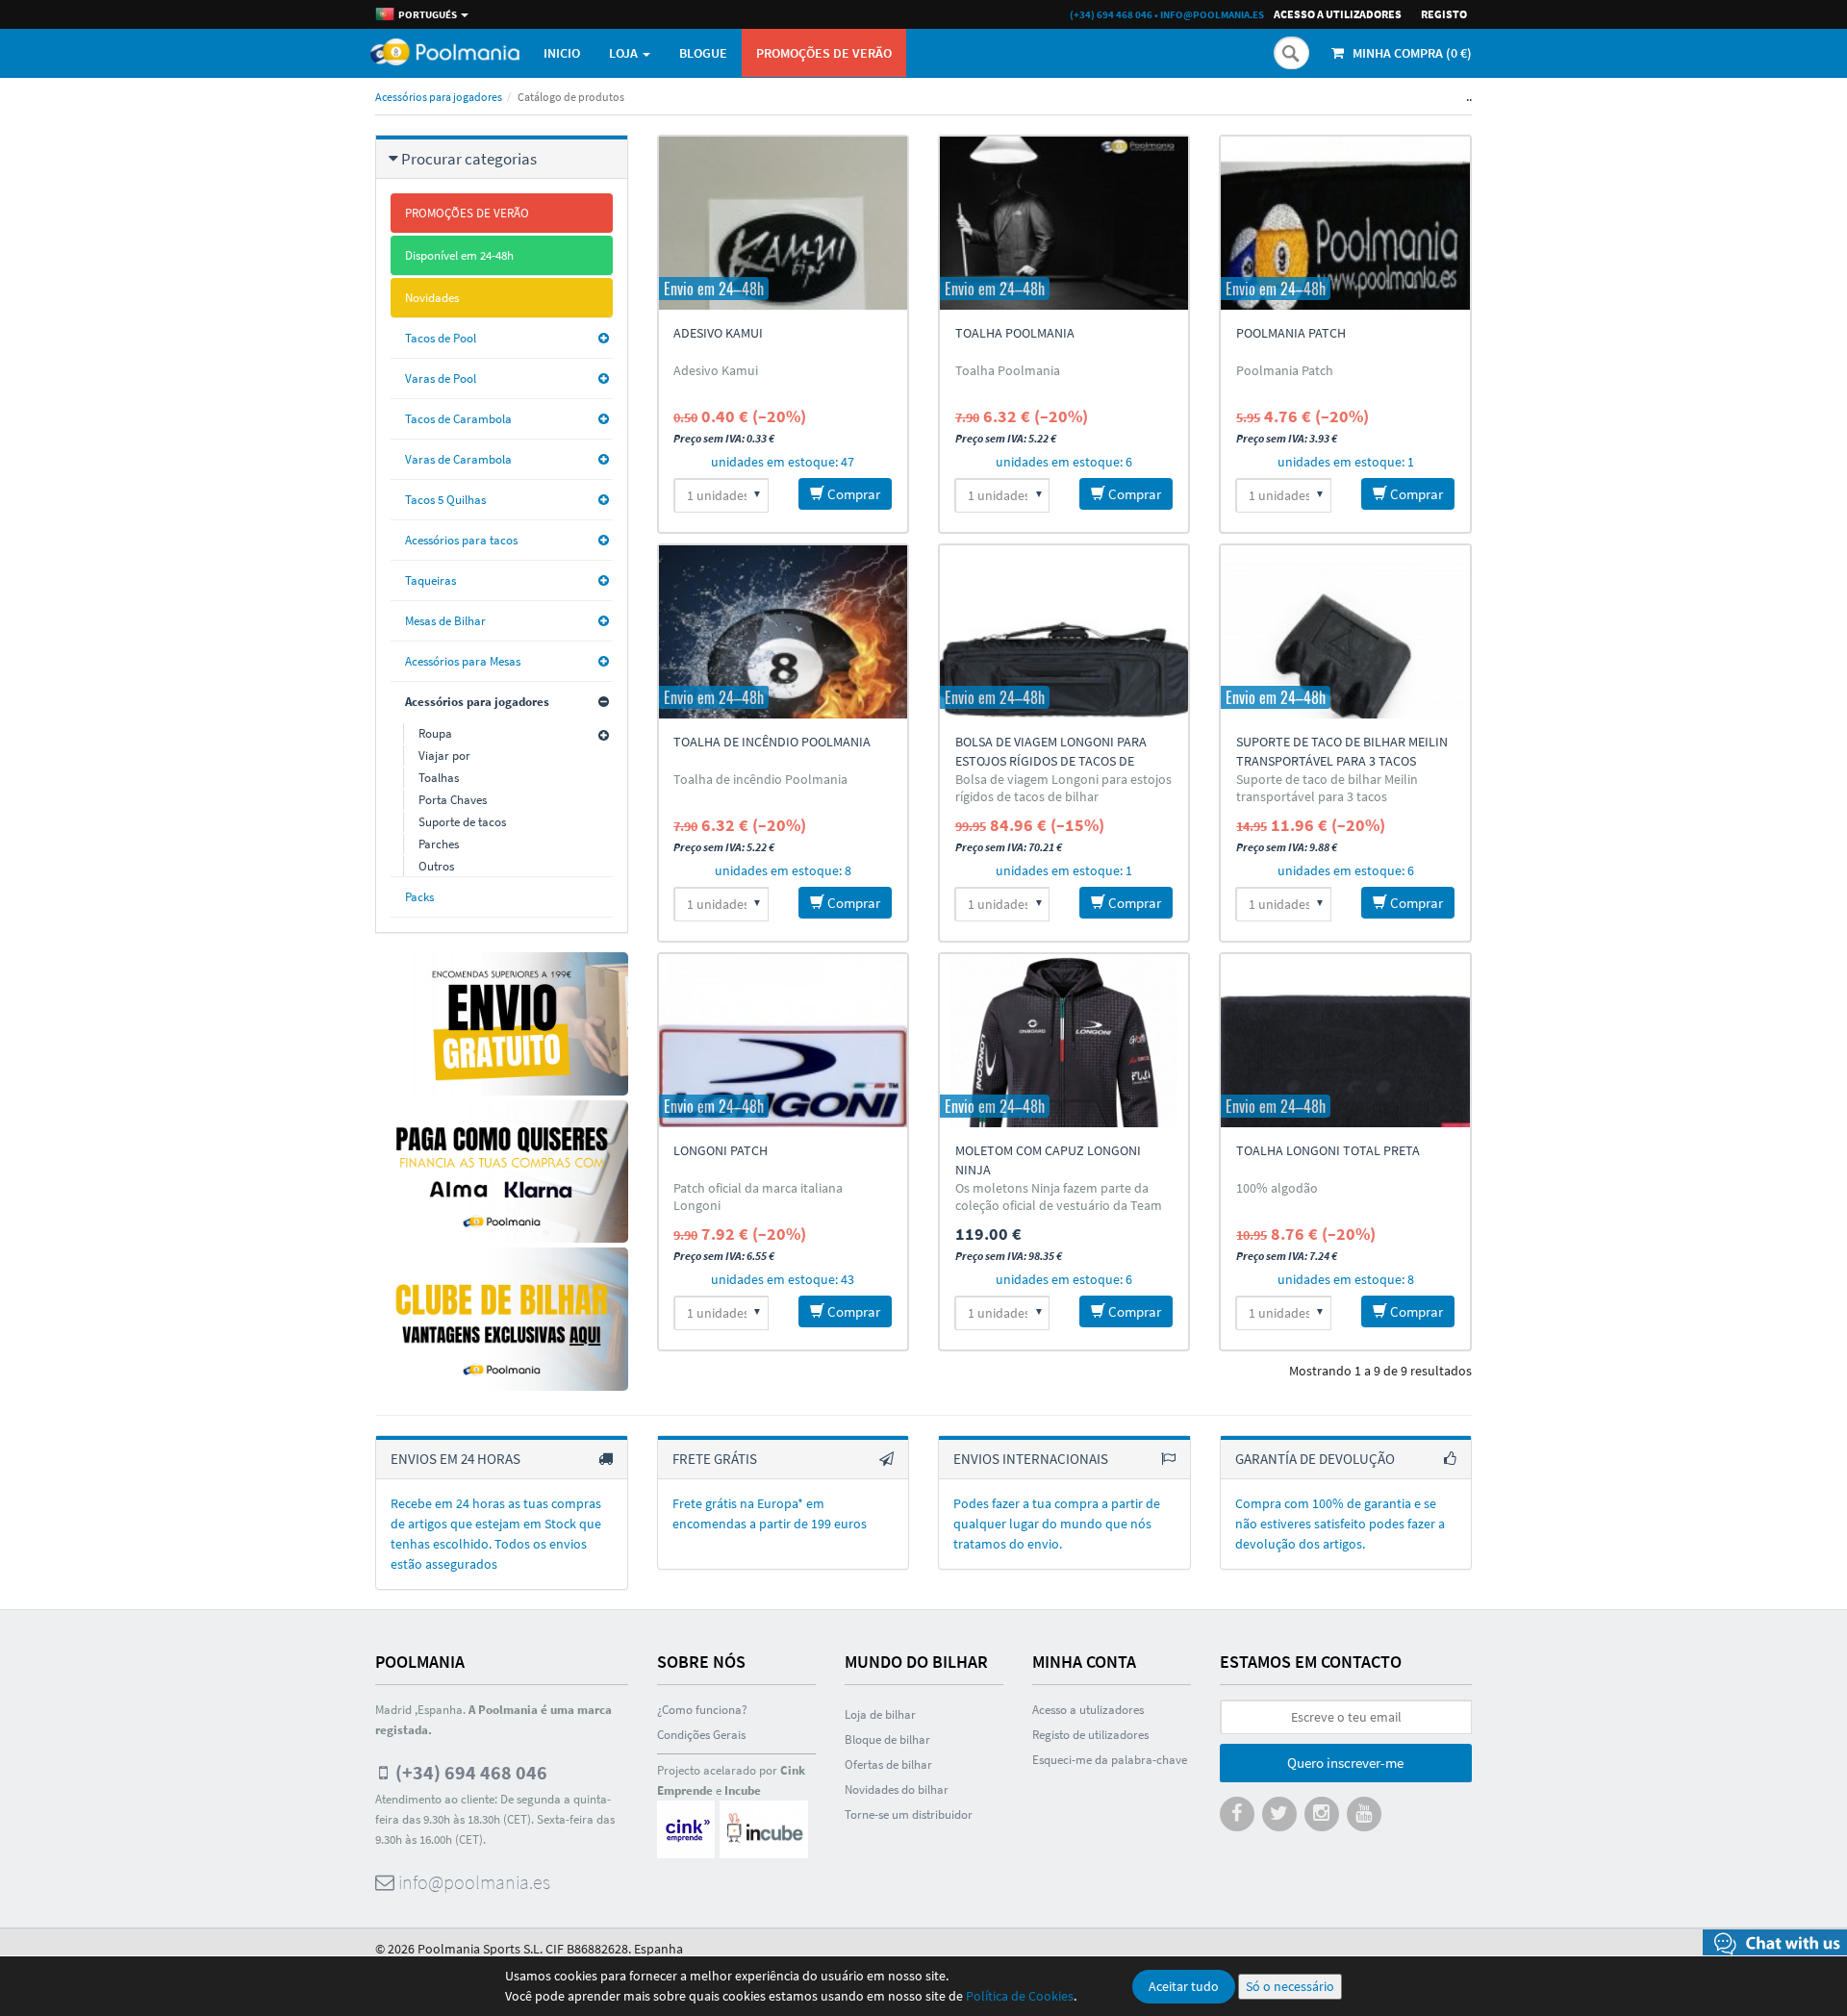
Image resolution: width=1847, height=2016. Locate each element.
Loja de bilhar (880, 1714)
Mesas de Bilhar (445, 621)
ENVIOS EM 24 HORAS (455, 1459)
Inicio (562, 53)
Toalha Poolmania (1015, 333)
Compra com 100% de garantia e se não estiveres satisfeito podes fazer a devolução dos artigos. (1340, 1524)
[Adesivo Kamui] (783, 223)
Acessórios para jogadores (439, 97)
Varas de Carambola (458, 459)
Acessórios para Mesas (463, 661)
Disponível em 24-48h (459, 255)
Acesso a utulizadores (1088, 1710)
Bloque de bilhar (887, 1739)
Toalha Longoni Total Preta (1328, 1150)
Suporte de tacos (462, 822)
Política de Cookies (1020, 1996)
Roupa (435, 733)
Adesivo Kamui (718, 333)
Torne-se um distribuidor (909, 1814)
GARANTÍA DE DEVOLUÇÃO (1315, 1459)
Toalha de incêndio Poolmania (772, 742)
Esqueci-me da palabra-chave (1110, 1760)
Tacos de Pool (441, 338)
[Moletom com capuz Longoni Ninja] (1064, 1041)
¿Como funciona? (702, 1710)
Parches (439, 844)
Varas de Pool (441, 378)
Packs (419, 897)
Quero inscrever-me (1345, 1763)
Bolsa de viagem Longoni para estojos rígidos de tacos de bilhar (1051, 761)
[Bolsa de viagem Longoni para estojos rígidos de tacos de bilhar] (1064, 632)
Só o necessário (1290, 1986)
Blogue (703, 53)
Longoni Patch (721, 1150)
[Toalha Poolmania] (1064, 223)
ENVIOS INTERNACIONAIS (1031, 1459)
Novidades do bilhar (897, 1789)
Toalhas (439, 778)
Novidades (432, 298)
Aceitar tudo (1184, 1986)
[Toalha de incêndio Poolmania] (783, 632)
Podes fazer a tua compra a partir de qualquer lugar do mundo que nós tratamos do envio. (1057, 1524)
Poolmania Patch (1291, 333)
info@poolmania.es (1212, 14)
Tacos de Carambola (458, 419)
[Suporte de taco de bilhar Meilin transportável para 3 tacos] (1345, 632)
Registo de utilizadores (1090, 1735)
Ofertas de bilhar (888, 1764)
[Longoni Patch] (783, 1041)
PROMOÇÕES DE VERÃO (824, 53)
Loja (625, 53)
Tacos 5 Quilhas (445, 500)
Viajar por (444, 756)
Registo (1444, 14)
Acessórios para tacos (461, 540)
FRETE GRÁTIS (715, 1459)
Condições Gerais (701, 1735)
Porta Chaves (453, 800)
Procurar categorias (469, 159)
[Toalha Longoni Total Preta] (1345, 1041)
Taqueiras (430, 580)
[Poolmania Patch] (1345, 223)
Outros (436, 866)
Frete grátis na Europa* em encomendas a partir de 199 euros (770, 1513)
